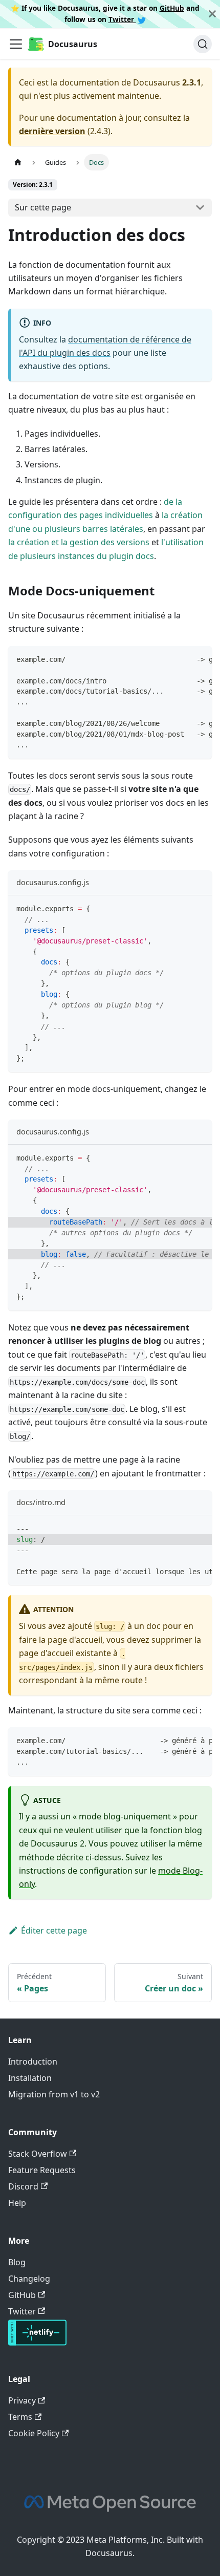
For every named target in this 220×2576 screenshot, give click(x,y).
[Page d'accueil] (18, 162)
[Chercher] (203, 44)
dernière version (52, 131)
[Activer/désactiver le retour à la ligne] (181, 659)
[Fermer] (212, 14)
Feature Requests (42, 2170)
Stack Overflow (38, 2154)
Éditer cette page (54, 1930)
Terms (20, 2417)
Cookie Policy (34, 2433)
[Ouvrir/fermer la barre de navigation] (16, 44)
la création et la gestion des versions (79, 542)
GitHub (172, 8)
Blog (17, 2262)
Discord (23, 2186)
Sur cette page (43, 207)
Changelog (29, 2279)
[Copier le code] (199, 659)
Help (17, 2203)
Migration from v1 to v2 (54, 2094)
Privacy (22, 2400)
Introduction (33, 2062)
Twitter (122, 19)
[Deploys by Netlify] (37, 2343)
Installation (30, 2078)
